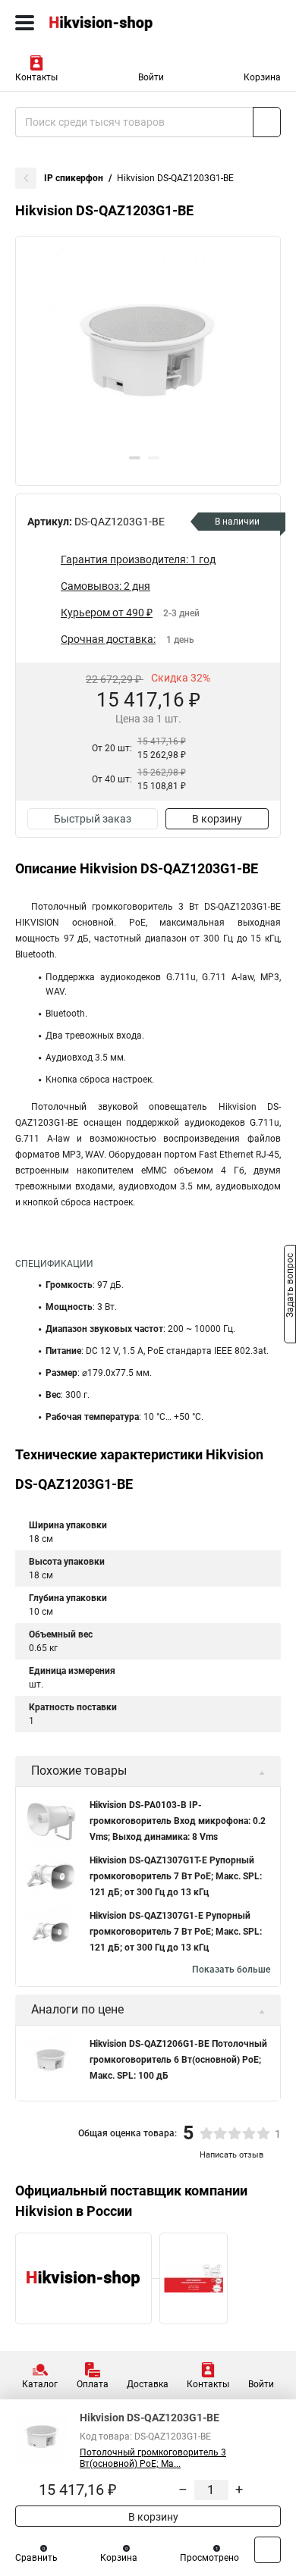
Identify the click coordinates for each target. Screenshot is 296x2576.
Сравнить (36, 2558)
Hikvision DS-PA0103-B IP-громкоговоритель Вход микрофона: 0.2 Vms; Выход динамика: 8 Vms (178, 1821)
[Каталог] (25, 23)
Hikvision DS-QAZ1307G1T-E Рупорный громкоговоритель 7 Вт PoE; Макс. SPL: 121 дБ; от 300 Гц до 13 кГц (176, 1876)
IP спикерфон (74, 178)
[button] (135, 458)
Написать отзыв (231, 2155)
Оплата (93, 2384)
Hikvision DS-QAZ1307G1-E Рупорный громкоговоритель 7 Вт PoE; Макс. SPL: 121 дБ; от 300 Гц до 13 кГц (176, 1932)
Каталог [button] (40, 2384)
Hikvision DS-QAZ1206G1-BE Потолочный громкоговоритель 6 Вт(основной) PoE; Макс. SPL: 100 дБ (178, 2060)
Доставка (148, 2384)
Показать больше (231, 1970)
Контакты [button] (36, 77)
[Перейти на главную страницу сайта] (114, 23)
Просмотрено (209, 2558)
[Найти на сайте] (267, 122)
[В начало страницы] (268, 2550)
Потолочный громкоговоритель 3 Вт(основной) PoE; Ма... (153, 2458)
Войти (151, 77)
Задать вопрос (290, 1287)
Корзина (262, 77)
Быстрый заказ (93, 819)
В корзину (217, 819)
